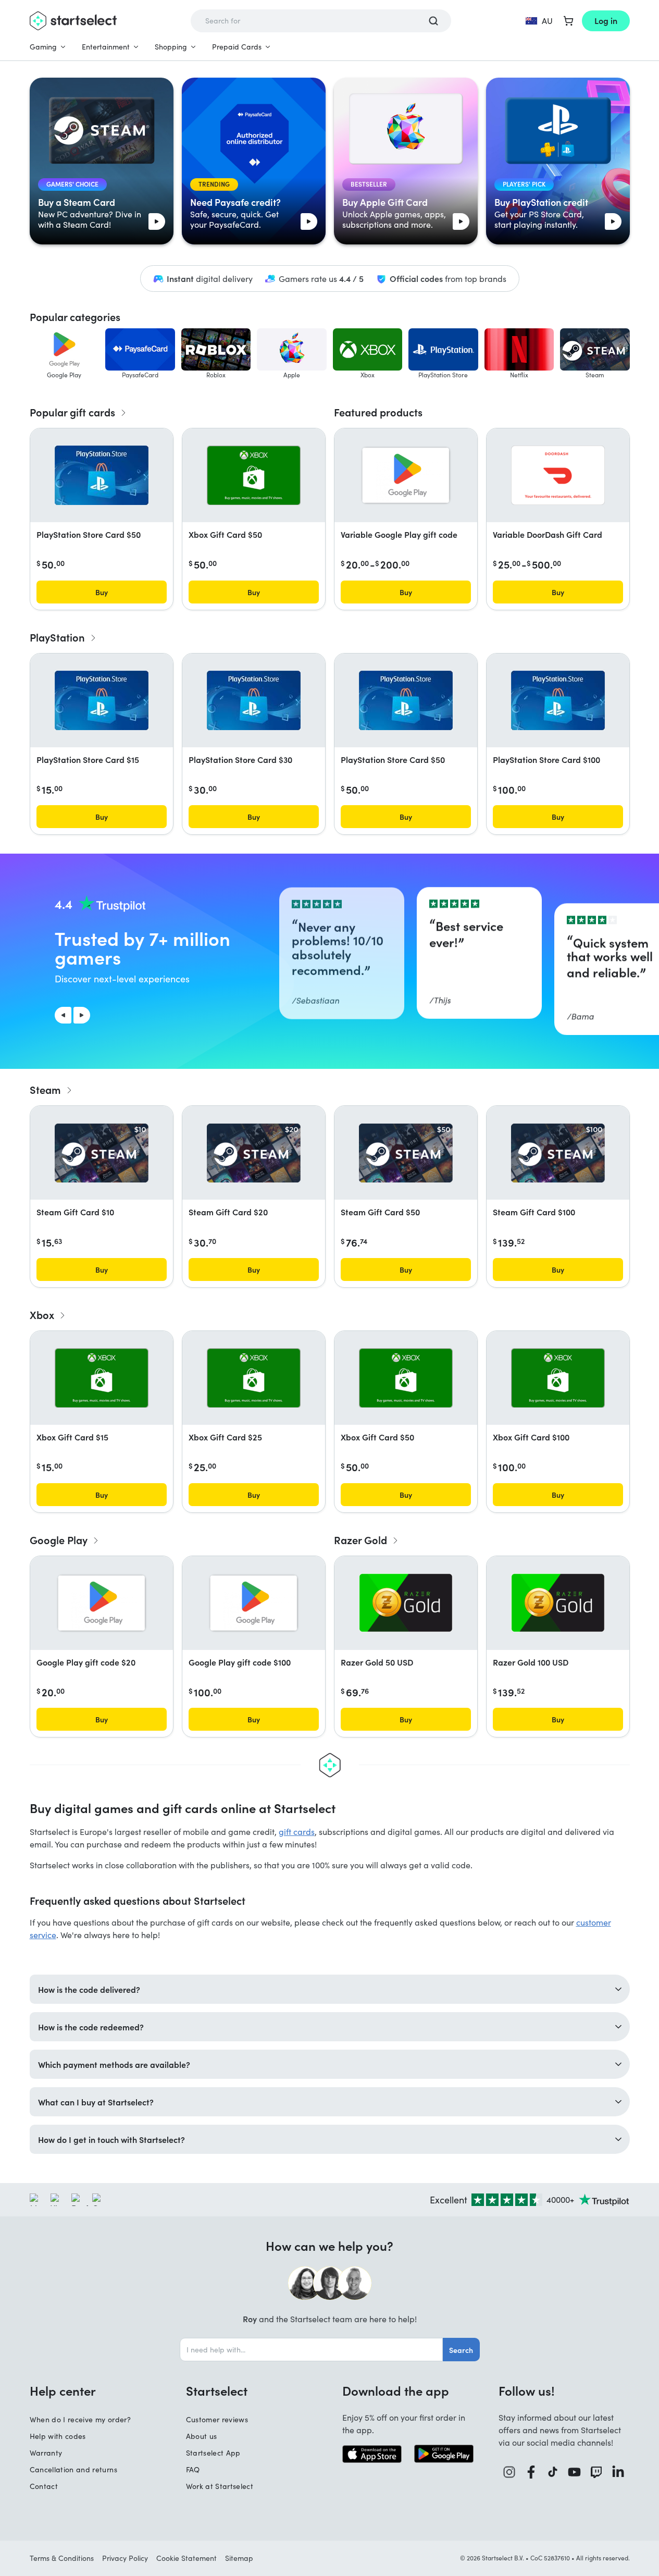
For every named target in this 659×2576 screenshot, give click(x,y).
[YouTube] (575, 2472)
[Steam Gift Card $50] (406, 1153)
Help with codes (58, 2436)
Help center (63, 2390)
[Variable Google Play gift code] (406, 475)
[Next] (82, 1015)
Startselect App (213, 2453)
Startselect (217, 2390)
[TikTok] (553, 2472)
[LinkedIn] (618, 2472)
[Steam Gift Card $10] (102, 1153)
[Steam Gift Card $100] (558, 1153)
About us (202, 2436)
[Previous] (63, 1015)
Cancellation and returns (73, 2469)
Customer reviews (217, 2419)
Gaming (43, 47)
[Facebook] (531, 2472)
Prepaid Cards (237, 47)
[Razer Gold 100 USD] (558, 1603)
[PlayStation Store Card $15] (102, 700)
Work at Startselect (220, 2486)
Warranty (46, 2453)
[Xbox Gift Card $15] (102, 1378)
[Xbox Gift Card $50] (254, 475)
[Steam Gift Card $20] (254, 1153)
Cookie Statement (186, 2558)
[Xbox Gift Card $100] (558, 1378)
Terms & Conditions (62, 2558)
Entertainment (106, 47)
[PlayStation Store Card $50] (102, 475)
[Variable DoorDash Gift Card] (558, 475)
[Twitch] (596, 2472)
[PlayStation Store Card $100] (558, 700)
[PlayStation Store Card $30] (254, 700)
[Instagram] (509, 2472)
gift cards (297, 1832)
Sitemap (239, 2558)
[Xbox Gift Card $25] (254, 1378)
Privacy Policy (125, 2558)
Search (461, 2350)
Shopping (171, 47)
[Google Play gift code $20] (102, 1603)
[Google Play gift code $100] (254, 1603)
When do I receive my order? (80, 2419)
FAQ (193, 2469)
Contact (44, 2486)
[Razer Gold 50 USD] (406, 1603)
